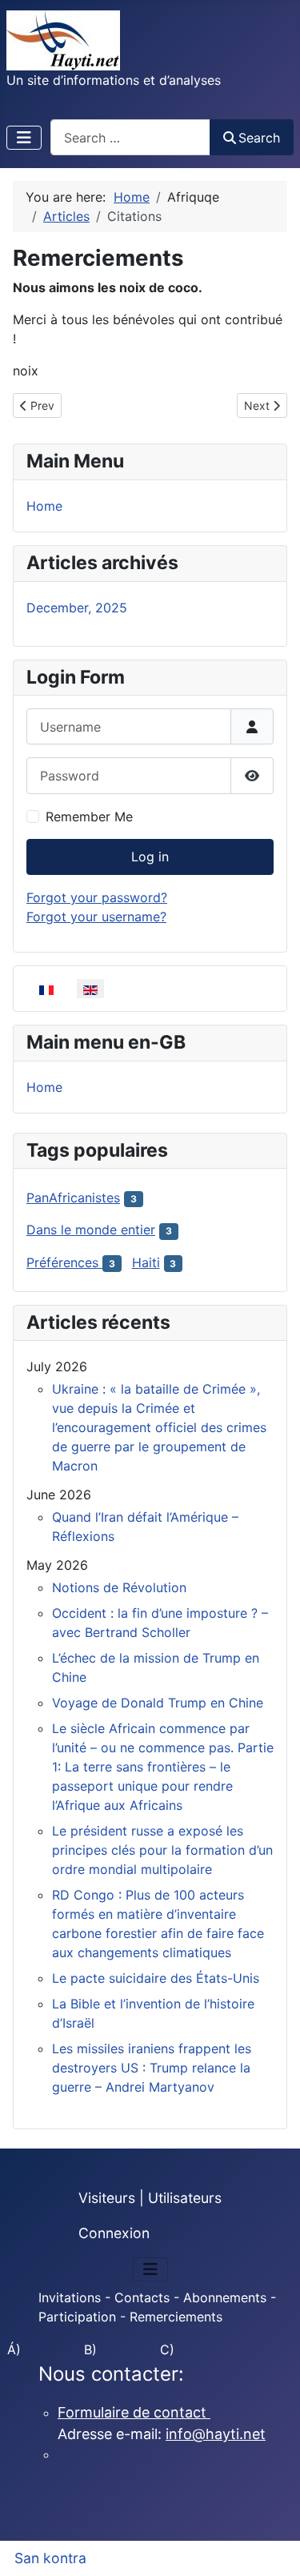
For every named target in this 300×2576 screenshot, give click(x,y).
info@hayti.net (216, 2434)
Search (259, 138)
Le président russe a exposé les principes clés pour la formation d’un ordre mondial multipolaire (162, 1850)
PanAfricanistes (73, 1198)
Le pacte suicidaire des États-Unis (156, 1978)
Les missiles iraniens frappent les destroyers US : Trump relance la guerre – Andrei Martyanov (152, 2068)
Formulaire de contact (134, 2412)
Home (44, 506)
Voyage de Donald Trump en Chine (158, 1703)
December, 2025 (77, 608)
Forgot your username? (96, 917)
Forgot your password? (97, 897)
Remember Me (89, 817)
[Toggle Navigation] (24, 138)
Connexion (114, 2233)
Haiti (146, 1262)
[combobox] (130, 137)
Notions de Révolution (119, 1587)
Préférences (64, 1262)
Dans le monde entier (91, 1230)
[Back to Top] (272, 2546)
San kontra (50, 2558)
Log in (150, 857)
